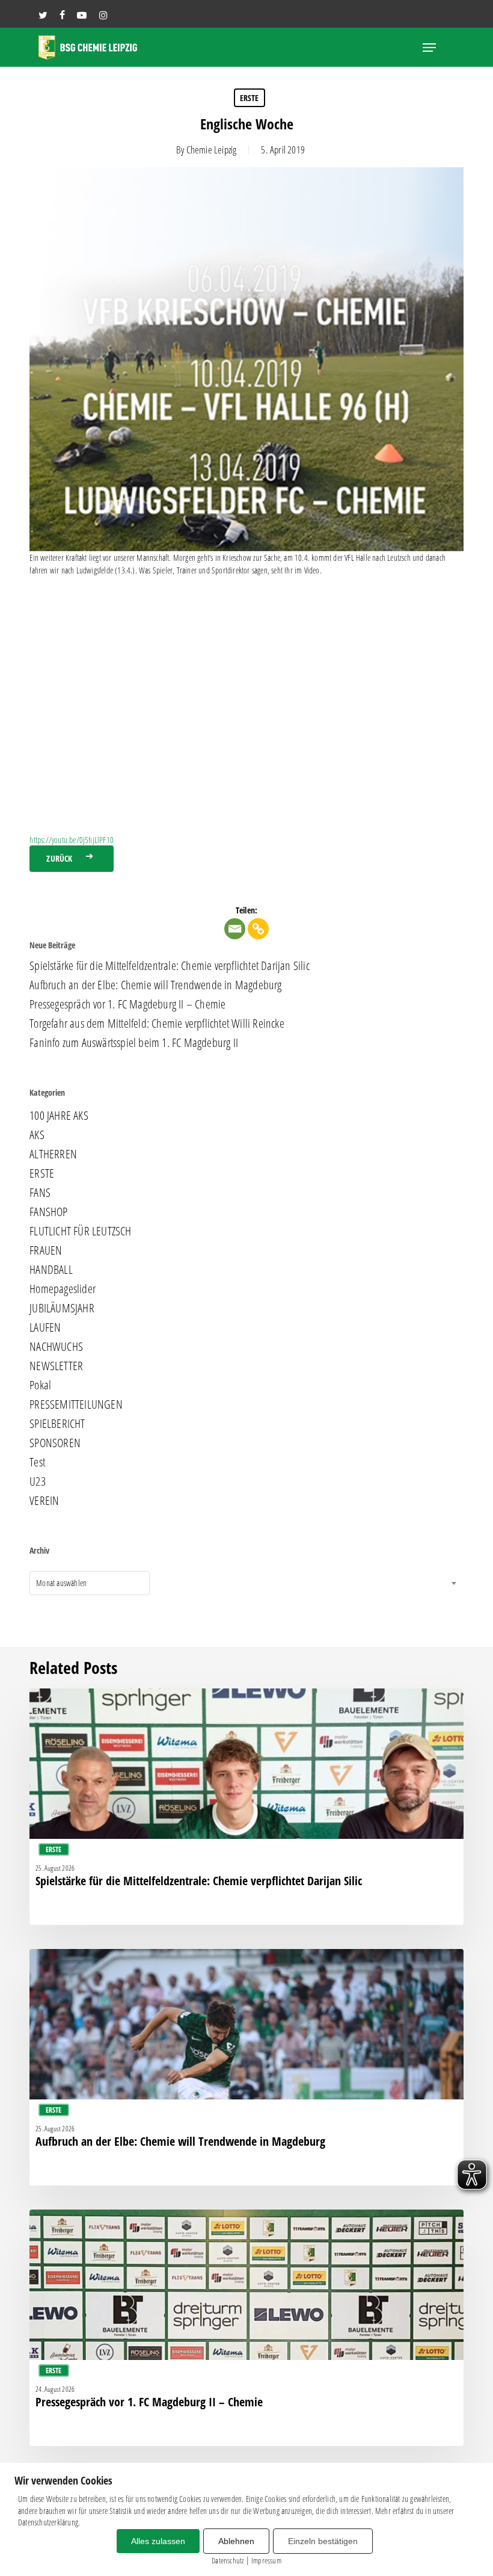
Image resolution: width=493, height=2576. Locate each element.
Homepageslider (63, 1289)
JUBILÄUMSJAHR (62, 1308)
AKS (37, 1135)
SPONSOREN (55, 1443)
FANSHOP (48, 1212)
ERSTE (250, 98)
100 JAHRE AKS (59, 1116)
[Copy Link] (258, 929)
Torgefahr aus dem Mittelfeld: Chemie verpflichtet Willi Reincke (157, 1024)
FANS (40, 1193)
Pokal (40, 1385)
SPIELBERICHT (57, 1424)
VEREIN (44, 1501)
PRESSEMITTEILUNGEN (76, 1404)
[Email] (235, 929)
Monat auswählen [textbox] (61, 1583)
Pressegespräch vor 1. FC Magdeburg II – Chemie (127, 1004)
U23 (38, 1481)
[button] (429, 48)
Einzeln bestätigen (323, 2541)
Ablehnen (236, 2541)
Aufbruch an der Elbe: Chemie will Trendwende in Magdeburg (155, 985)
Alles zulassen (158, 2541)
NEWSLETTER (56, 1366)
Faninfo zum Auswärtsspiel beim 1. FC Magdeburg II (134, 1043)
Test (37, 1462)
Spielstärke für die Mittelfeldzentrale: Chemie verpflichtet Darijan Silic (170, 966)
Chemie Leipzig (212, 150)
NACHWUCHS (56, 1347)
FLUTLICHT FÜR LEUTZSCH (80, 1231)
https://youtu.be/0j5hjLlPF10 (72, 840)
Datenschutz (228, 2560)
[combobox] (90, 1583)
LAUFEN (45, 1327)
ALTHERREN (53, 1154)
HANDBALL (51, 1270)
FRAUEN (46, 1250)
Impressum (266, 2560)
